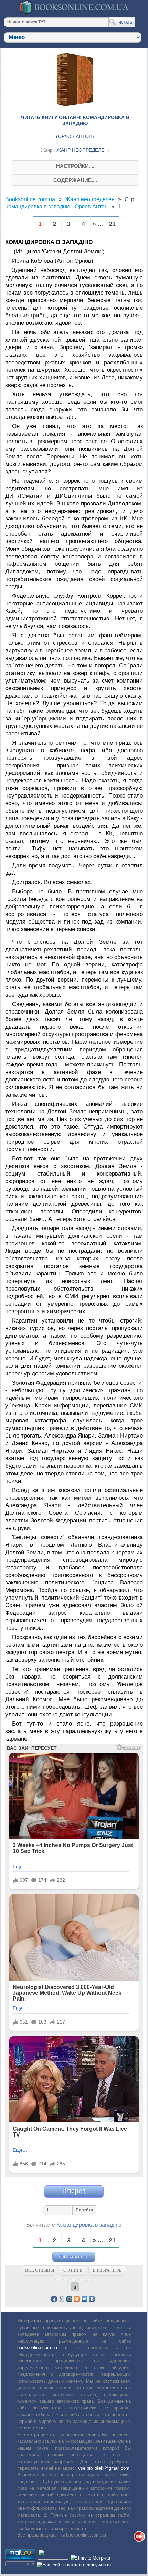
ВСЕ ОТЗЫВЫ (40, 2270)
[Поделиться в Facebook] (54, 2299)
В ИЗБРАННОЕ (107, 2270)
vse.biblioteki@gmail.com (104, 2468)
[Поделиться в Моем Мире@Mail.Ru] (69, 2299)
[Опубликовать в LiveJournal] (62, 2299)
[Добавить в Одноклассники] (77, 2299)
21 (112, 224)
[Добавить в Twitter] (84, 2299)
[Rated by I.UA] (53, 2558)
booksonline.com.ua (37, 2348)
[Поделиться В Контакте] (92, 2299)
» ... (98, 224)
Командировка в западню (89, 2225)
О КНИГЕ (73, 2270)
